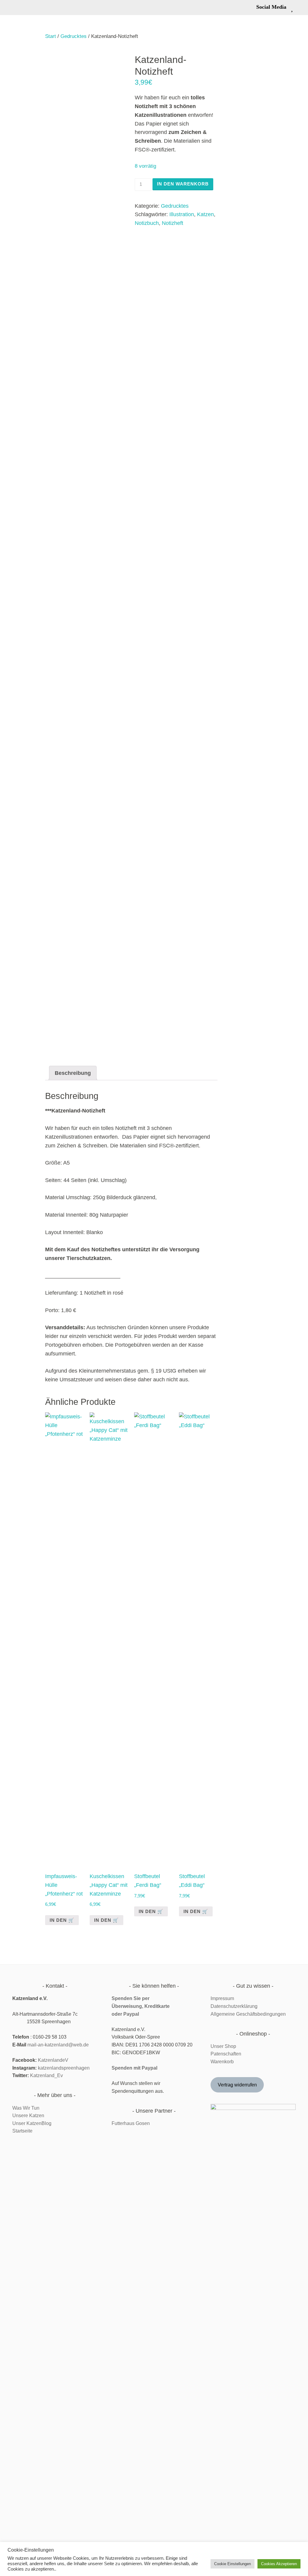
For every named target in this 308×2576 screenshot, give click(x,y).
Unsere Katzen (28, 2116)
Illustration (182, 214)
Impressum (222, 1998)
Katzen (205, 214)
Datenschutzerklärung (234, 2006)
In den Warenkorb (183, 184)
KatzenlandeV (53, 2060)
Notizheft (172, 223)
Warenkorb (222, 2062)
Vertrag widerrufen (237, 2085)
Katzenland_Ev (46, 2075)
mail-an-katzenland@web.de (58, 2045)
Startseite (22, 2131)
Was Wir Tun (26, 2108)
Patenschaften (226, 2054)
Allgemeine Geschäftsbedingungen (248, 2014)
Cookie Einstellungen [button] (233, 2564)
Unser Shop (223, 2046)
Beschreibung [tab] (73, 1073)
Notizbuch (147, 223)
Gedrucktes (74, 36)
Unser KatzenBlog (32, 2123)
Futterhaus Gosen (131, 2123)
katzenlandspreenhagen (64, 2068)
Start (51, 36)
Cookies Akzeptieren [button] (279, 2564)
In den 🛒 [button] (62, 1920)
